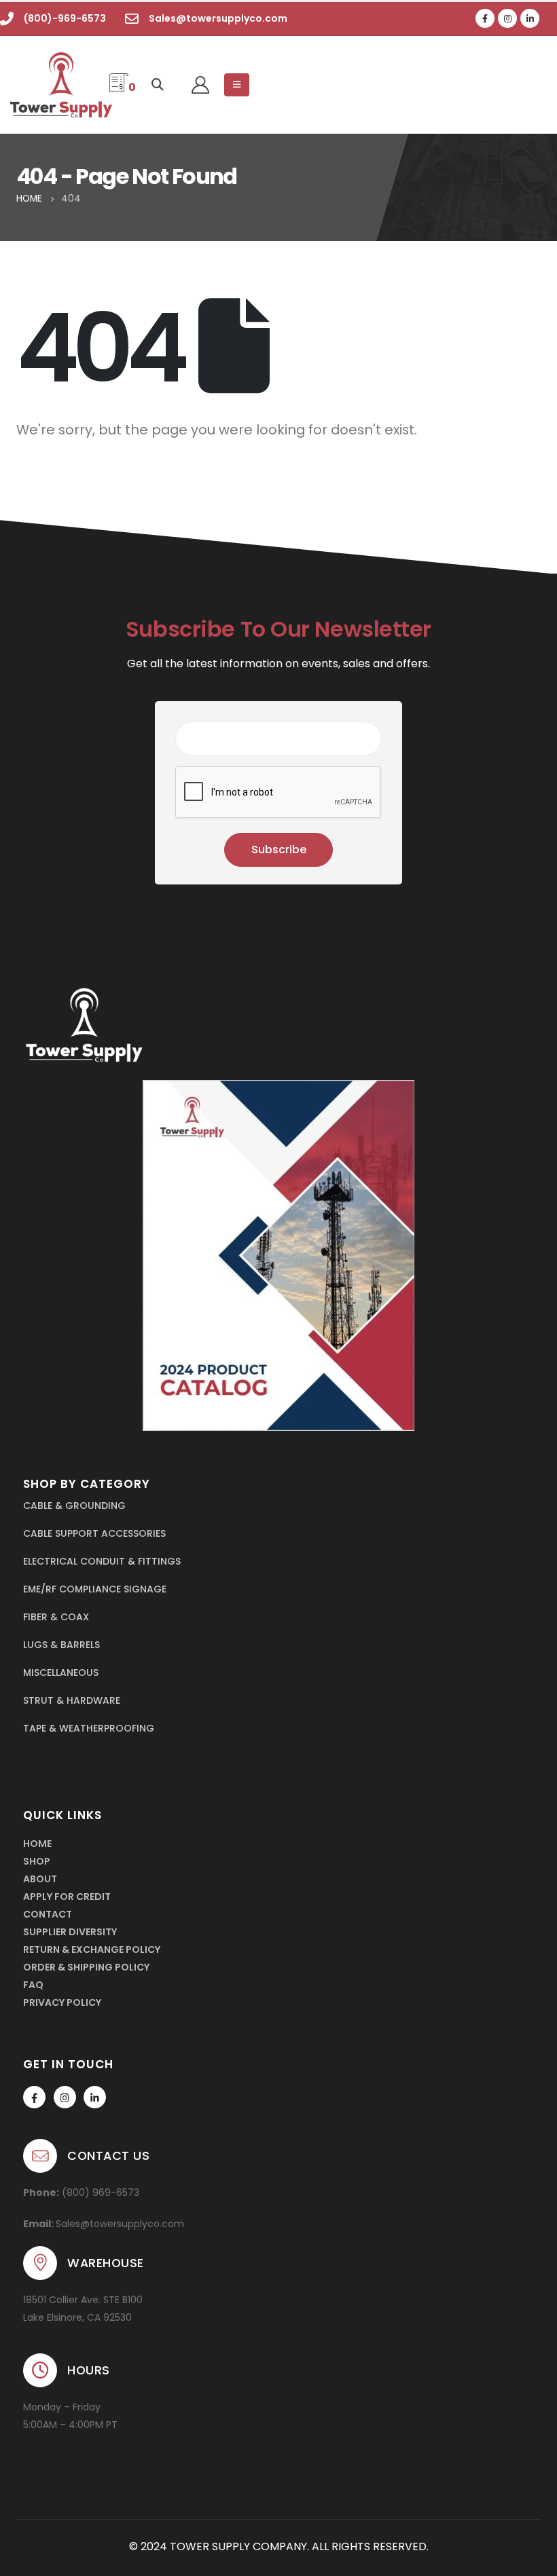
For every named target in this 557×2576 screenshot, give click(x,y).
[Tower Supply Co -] (49, 85)
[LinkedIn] (530, 18)
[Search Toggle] (158, 85)
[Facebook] (485, 18)
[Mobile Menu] (237, 85)
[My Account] (200, 85)
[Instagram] (507, 18)
